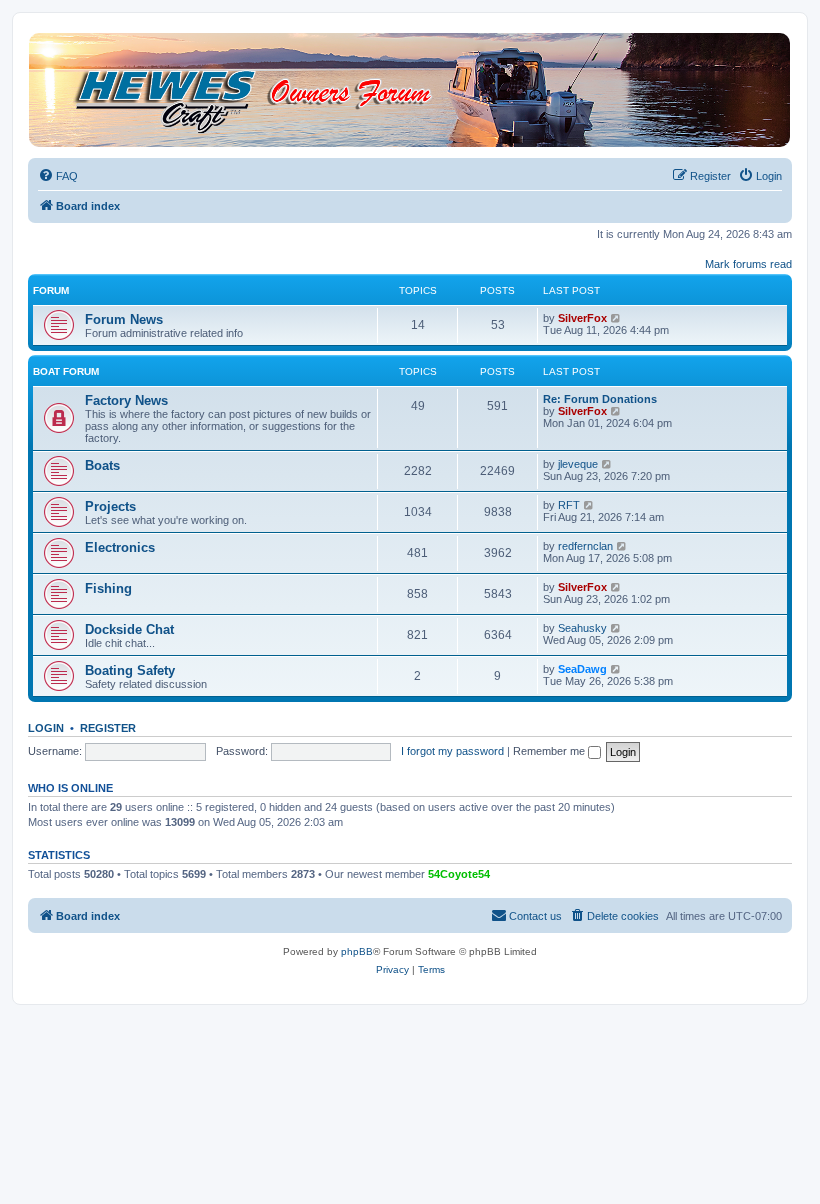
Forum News (124, 319)
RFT (569, 505)
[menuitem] (58, 176)
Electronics (120, 547)
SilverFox (582, 318)
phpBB (357, 951)
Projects (110, 506)
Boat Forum (66, 371)
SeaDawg (582, 669)
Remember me (550, 751)
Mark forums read (748, 264)
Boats (102, 465)
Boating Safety (130, 670)
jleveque (578, 464)
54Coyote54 (459, 874)
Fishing (108, 588)
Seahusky (582, 628)
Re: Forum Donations (600, 399)
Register (108, 728)
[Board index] (409, 90)
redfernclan (585, 546)
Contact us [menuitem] (535, 916)
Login (46, 728)
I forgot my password (452, 751)
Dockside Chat (129, 629)
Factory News (126, 400)
